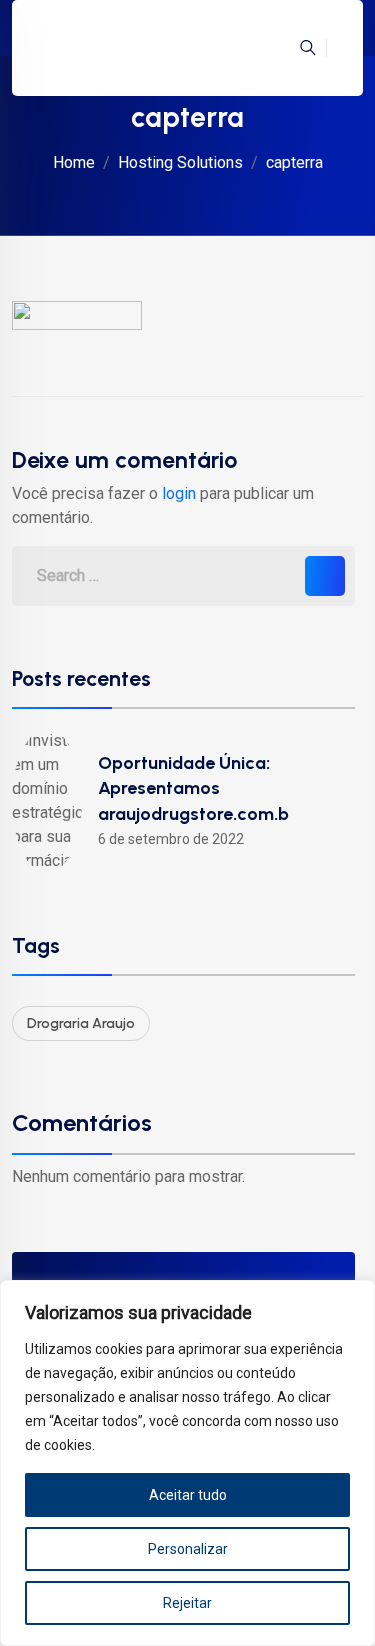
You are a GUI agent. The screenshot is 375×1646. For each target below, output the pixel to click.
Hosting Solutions (180, 162)
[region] (187, 1463)
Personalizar (188, 1549)
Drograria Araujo (81, 1023)
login (179, 493)
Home (74, 162)
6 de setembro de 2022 (171, 839)
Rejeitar (187, 1603)
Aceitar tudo (188, 1495)
